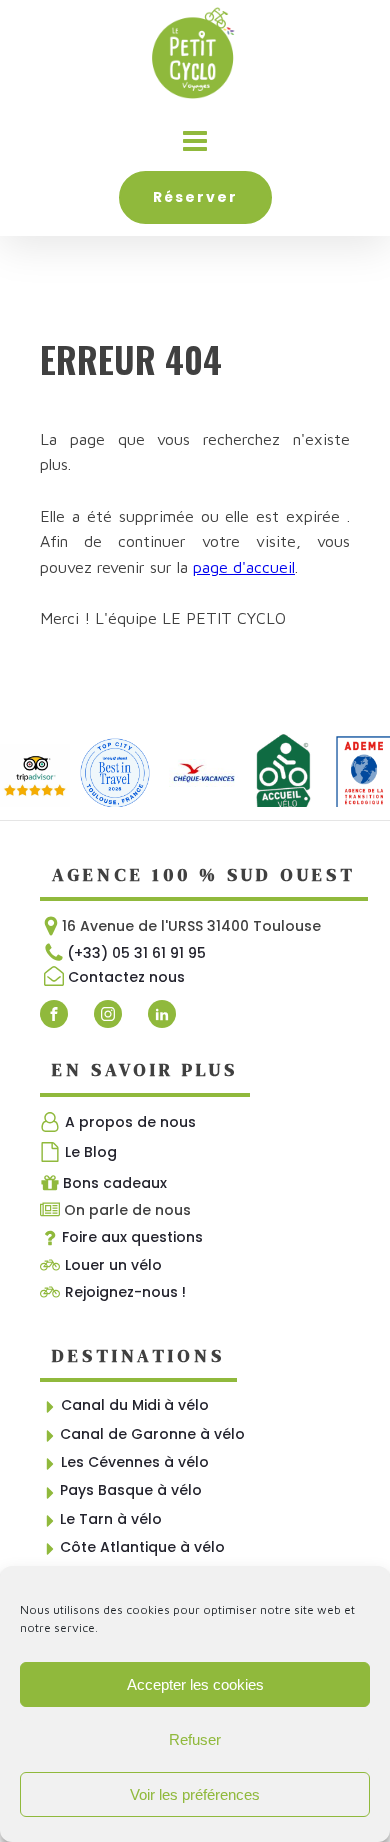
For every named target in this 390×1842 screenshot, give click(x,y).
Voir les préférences (195, 1794)
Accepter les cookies (195, 1684)
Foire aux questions (132, 1237)
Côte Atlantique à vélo (142, 1547)
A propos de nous (130, 1122)
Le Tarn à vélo (111, 1519)
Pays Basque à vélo (131, 1490)
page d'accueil (244, 567)
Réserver (195, 197)
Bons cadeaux (115, 1183)
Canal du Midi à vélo (135, 1405)
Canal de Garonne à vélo (152, 1434)
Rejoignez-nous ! (125, 1292)
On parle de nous (127, 1210)
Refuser (195, 1739)
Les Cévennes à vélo (135, 1462)
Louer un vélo (113, 1265)
